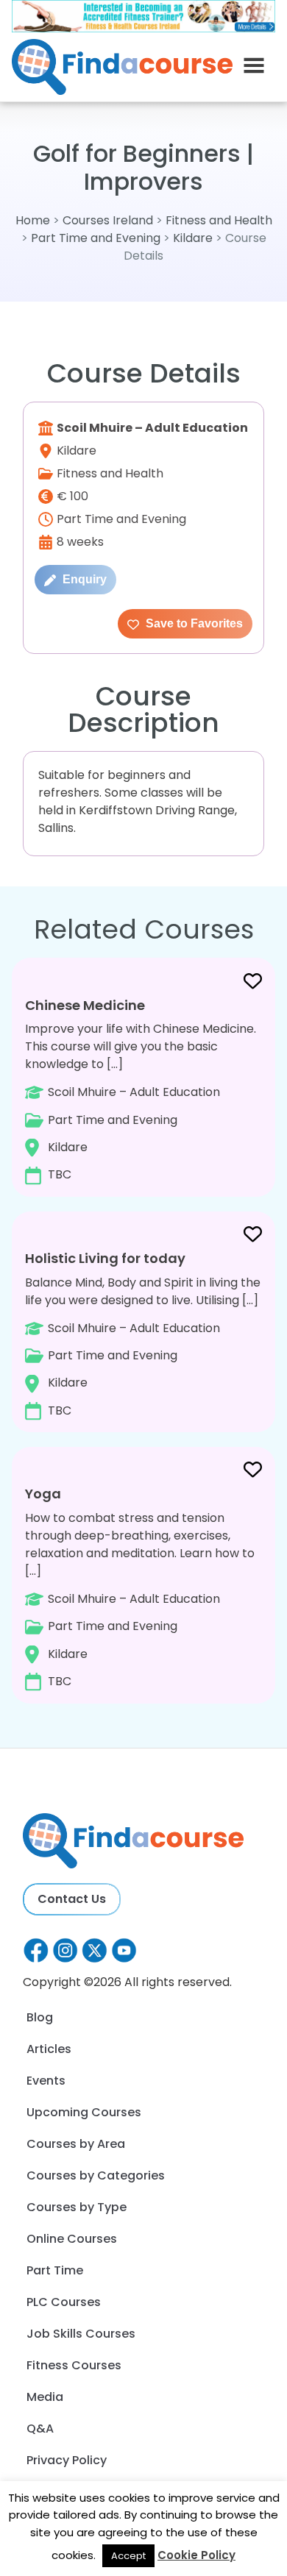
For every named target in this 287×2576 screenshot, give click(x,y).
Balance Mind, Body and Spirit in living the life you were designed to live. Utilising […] (143, 1334)
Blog (40, 2017)
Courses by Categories (96, 2175)
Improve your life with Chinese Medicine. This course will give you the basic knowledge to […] (141, 1089)
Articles (49, 2049)
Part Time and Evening (96, 238)
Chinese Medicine (85, 1005)
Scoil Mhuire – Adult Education (152, 428)
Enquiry (83, 579)
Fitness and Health (219, 220)
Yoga (43, 1494)
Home (33, 220)
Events (46, 2081)
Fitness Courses (74, 2365)
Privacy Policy (67, 2460)
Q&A (40, 2429)
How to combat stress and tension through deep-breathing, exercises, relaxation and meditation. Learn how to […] (140, 1587)
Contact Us (72, 1899)
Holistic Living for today (105, 1258)
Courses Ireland (108, 220)
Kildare (193, 238)
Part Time (55, 2270)
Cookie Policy (196, 2555)
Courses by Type (77, 2207)
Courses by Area (76, 2144)
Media (45, 2397)
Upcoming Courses (84, 2112)
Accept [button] (128, 2556)
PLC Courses (64, 2302)
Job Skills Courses (81, 2334)
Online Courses (72, 2239)
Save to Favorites (193, 623)
